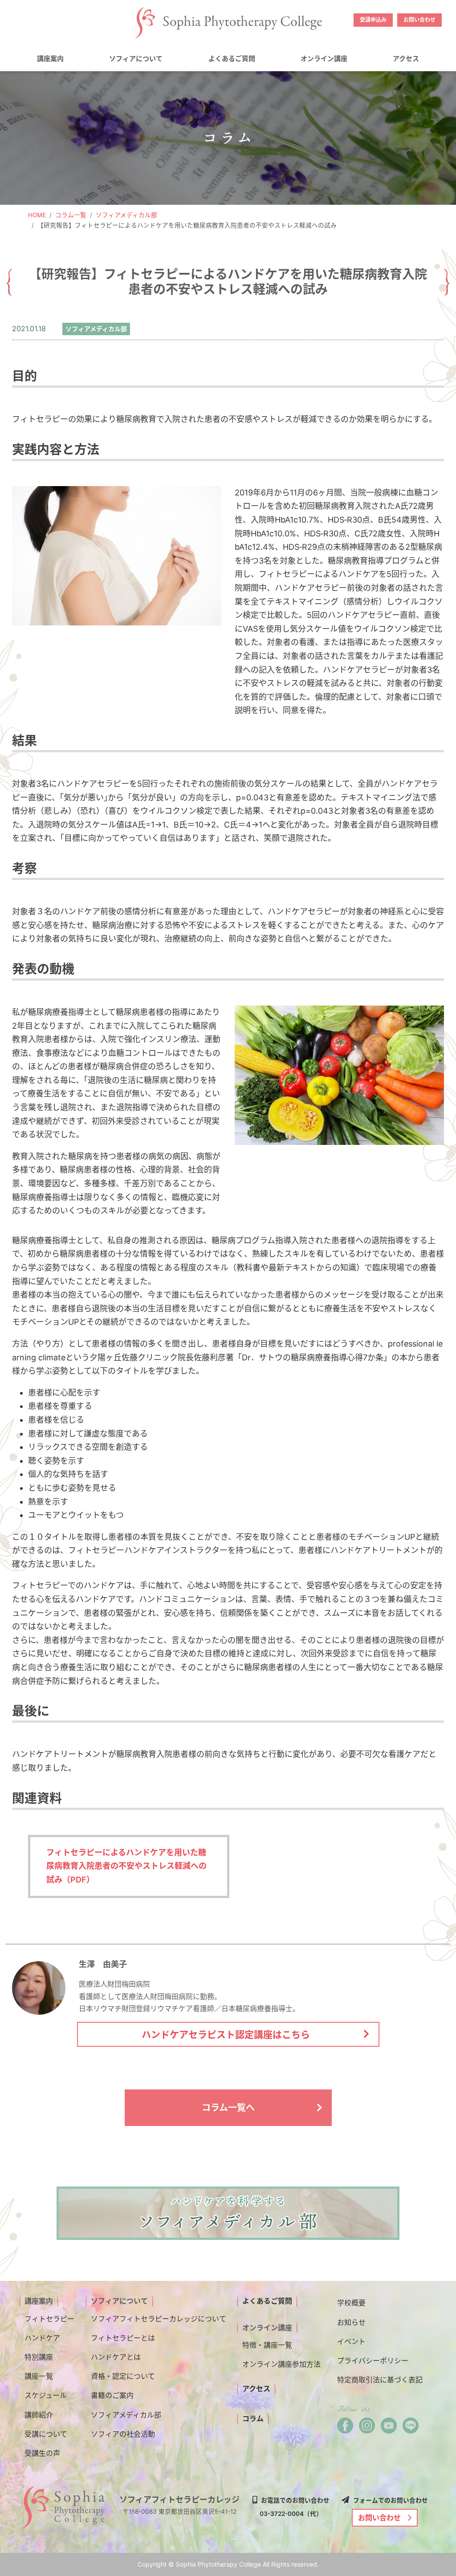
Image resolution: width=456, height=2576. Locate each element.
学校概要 (351, 2303)
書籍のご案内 (112, 2395)
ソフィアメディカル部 (126, 215)
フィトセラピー (49, 2319)
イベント (351, 2341)
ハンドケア (42, 2338)
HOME (37, 215)
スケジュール (46, 2395)
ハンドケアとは (116, 2357)
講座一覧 (39, 2376)
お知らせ (351, 2322)
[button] (50, 59)
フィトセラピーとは (123, 2338)
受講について (46, 2434)
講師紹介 (39, 2415)
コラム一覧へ (228, 2108)
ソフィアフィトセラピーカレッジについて (159, 2319)
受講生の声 (42, 2453)
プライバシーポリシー (373, 2361)
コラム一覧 (71, 215)
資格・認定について (123, 2376)
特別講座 (39, 2357)
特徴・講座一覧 (267, 2345)
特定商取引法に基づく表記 (380, 2380)
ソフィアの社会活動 (123, 2434)
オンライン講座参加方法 (281, 2364)
